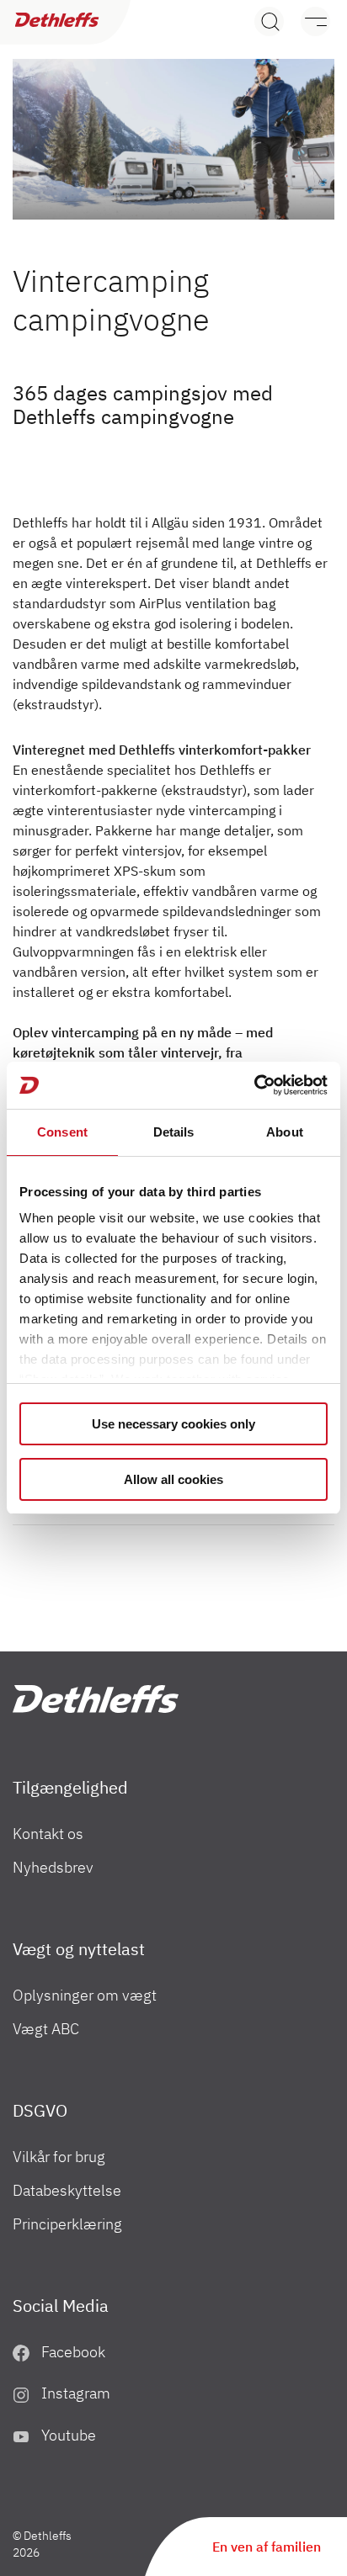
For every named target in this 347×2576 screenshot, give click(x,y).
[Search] (269, 21)
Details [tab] (174, 1132)
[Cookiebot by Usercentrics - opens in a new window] (254, 1085)
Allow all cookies (173, 1479)
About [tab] (285, 1132)
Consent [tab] (62, 1132)
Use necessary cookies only (173, 1424)
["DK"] (96, 1699)
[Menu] (307, 21)
